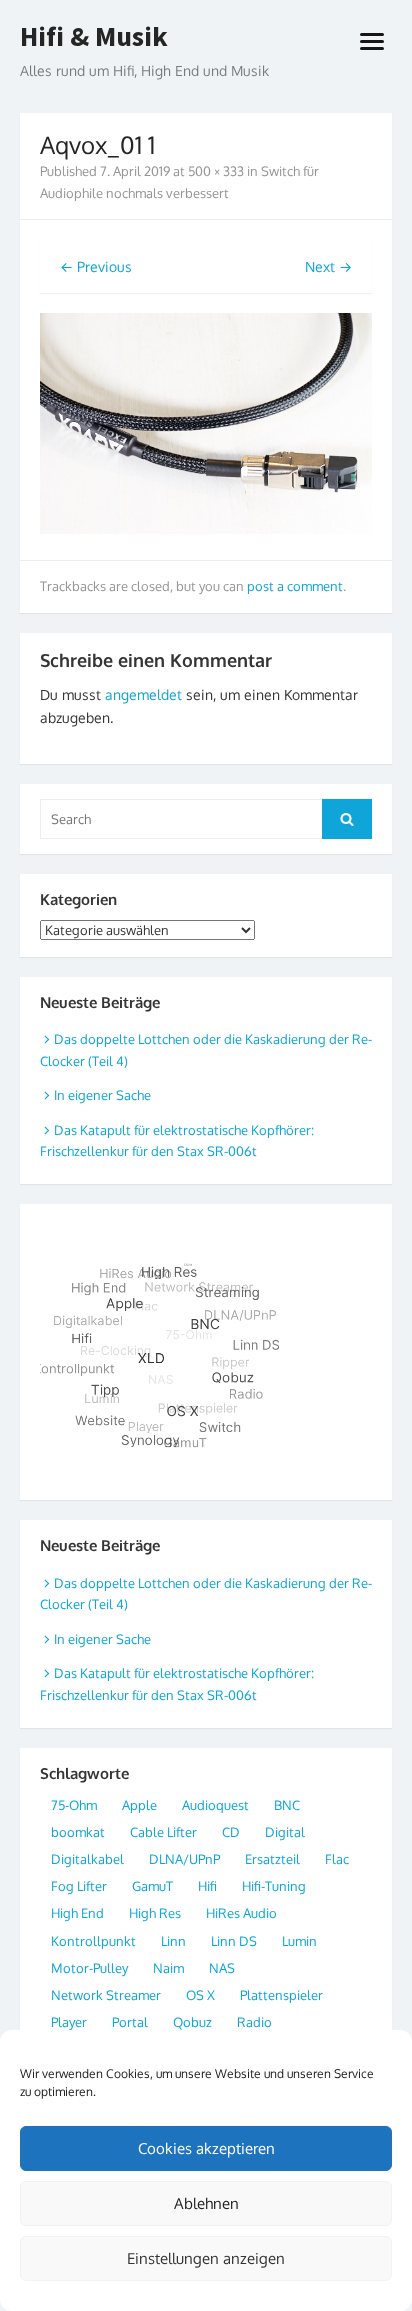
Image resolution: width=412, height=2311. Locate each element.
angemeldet (143, 694)
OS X (200, 1995)
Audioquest (215, 1805)
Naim (168, 1968)
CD (231, 1832)
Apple (139, 1805)
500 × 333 (216, 171)
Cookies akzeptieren (206, 2148)
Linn (173, 1941)
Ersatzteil (272, 1859)
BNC (287, 1805)
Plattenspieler (281, 1995)
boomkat (78, 1832)
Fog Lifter (79, 1886)
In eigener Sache (102, 1095)
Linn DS (234, 1941)
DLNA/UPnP (184, 1859)
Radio (254, 2022)
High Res (155, 1913)
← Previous (96, 266)
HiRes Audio (241, 1913)
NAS (222, 1968)
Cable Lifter (163, 1832)
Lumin (299, 1941)
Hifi (207, 1886)
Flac (337, 1859)
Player (69, 2022)
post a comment (295, 586)
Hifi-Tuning (274, 1886)
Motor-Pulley (89, 1968)
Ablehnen (206, 2203)
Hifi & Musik (94, 37)
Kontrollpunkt (93, 1941)
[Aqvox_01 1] (206, 528)
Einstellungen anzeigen (206, 2258)
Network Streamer (106, 1995)
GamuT (152, 1886)
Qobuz (192, 2022)
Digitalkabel (87, 1859)
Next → (328, 266)
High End (77, 1913)
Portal (130, 2022)
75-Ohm (74, 1805)
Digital (285, 1832)
